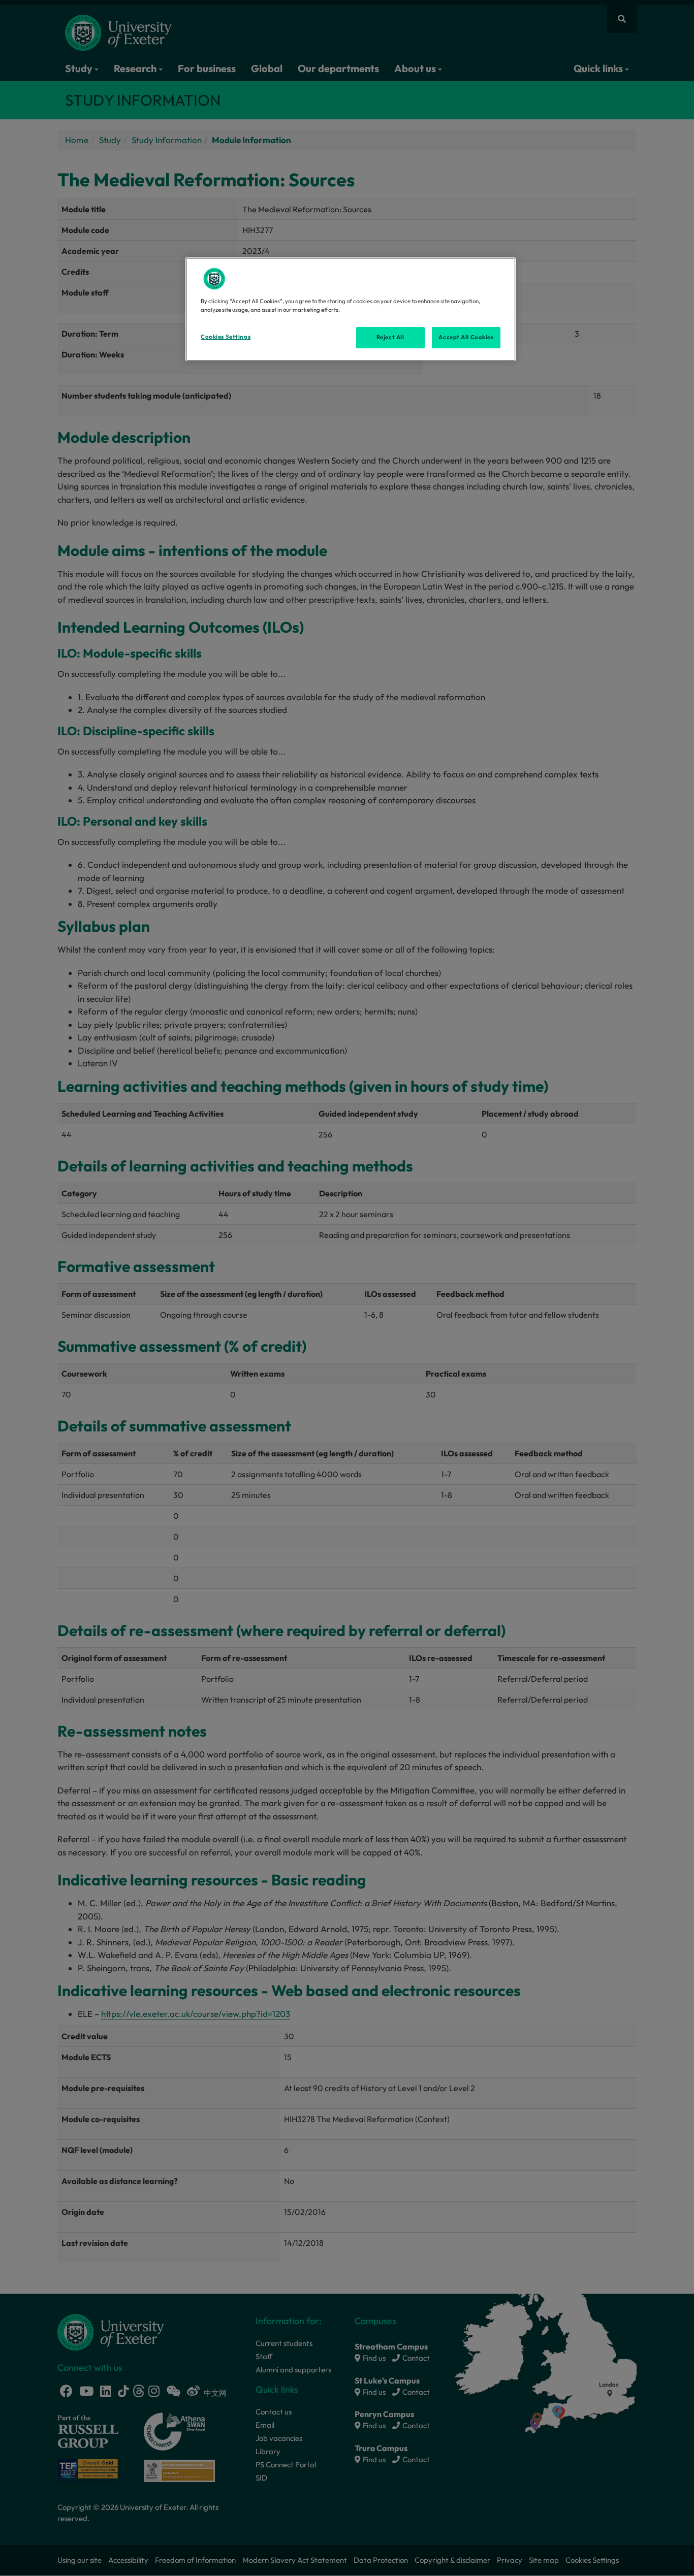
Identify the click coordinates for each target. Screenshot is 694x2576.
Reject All (390, 337)
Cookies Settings (226, 337)
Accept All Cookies (466, 337)
